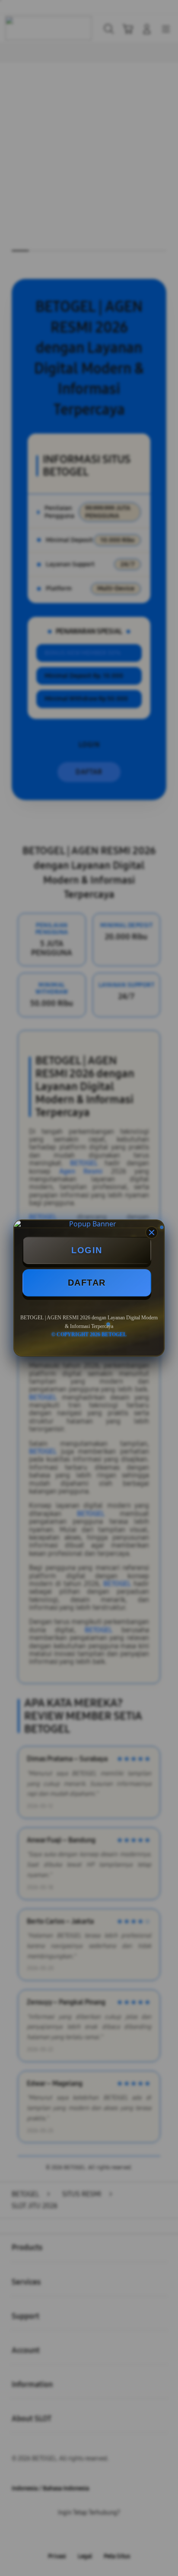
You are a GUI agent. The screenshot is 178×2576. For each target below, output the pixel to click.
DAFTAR (87, 1283)
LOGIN (87, 1250)
